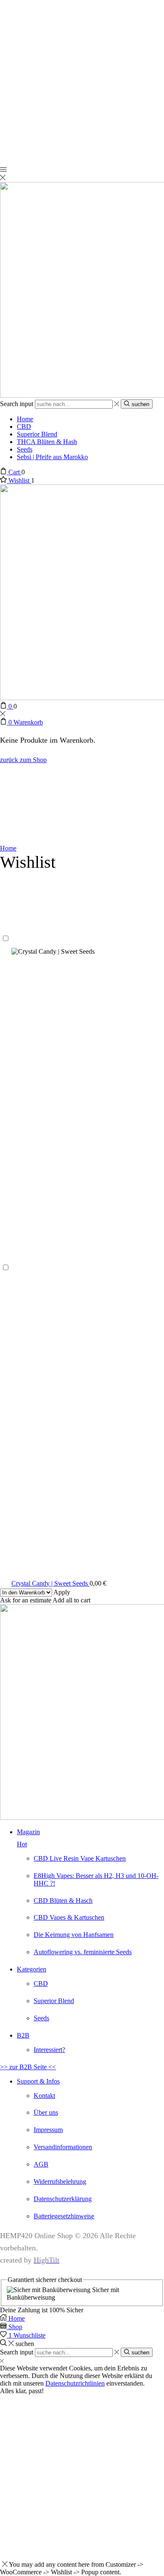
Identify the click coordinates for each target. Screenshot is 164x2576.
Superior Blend (37, 434)
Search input (17, 404)
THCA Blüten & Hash (47, 442)
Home (25, 419)
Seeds (25, 449)
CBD (24, 427)
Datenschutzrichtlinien (75, 2383)
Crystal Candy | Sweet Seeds (50, 1583)
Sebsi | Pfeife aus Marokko (52, 457)
